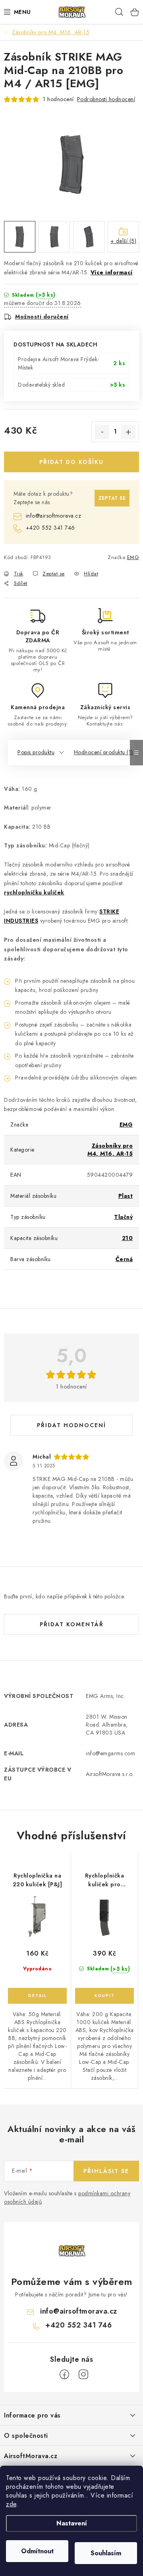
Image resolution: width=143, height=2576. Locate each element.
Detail (37, 1996)
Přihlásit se (106, 2171)
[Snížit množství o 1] (102, 432)
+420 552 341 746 (50, 528)
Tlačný (123, 1217)
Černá (124, 1259)
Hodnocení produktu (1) (103, 752)
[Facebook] (64, 2375)
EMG (133, 557)
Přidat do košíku (71, 462)
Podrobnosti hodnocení (106, 99)
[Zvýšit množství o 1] (128, 432)
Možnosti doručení (42, 317)
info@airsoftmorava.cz (53, 516)
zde (11, 2504)
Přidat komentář (72, 1624)
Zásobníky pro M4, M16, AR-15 (110, 1150)
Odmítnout (37, 2551)
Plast (126, 1196)
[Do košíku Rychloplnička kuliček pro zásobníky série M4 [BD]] (104, 1996)
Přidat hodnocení (71, 1425)
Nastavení (72, 2523)
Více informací (112, 272)
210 (128, 1238)
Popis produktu (36, 752)
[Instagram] (83, 2375)
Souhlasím (106, 2553)
